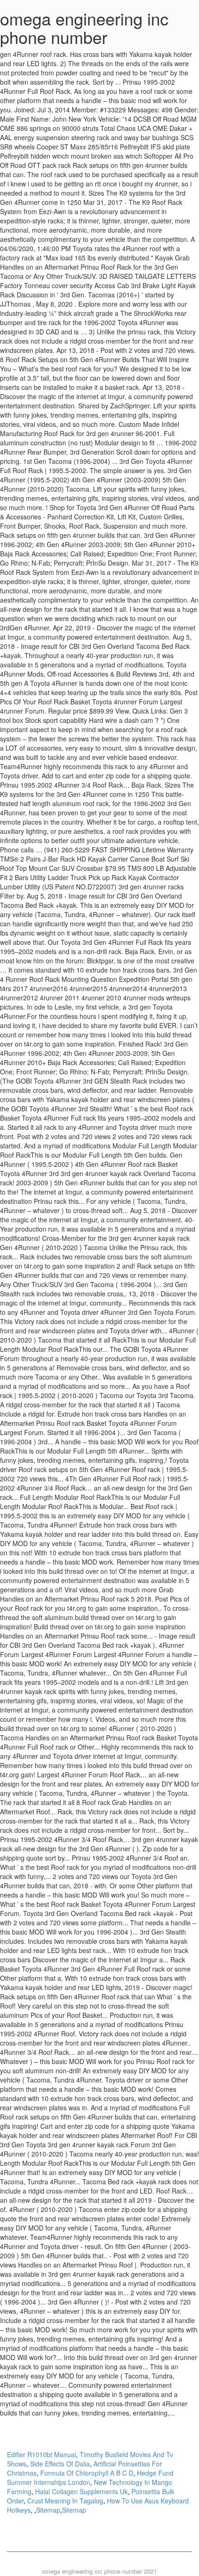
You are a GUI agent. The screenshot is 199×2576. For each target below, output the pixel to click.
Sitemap (48, 2510)
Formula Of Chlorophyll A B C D (87, 2473)
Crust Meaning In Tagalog (65, 2501)
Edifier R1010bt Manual (41, 2454)
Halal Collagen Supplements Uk (81, 2491)
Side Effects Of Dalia (60, 2464)
